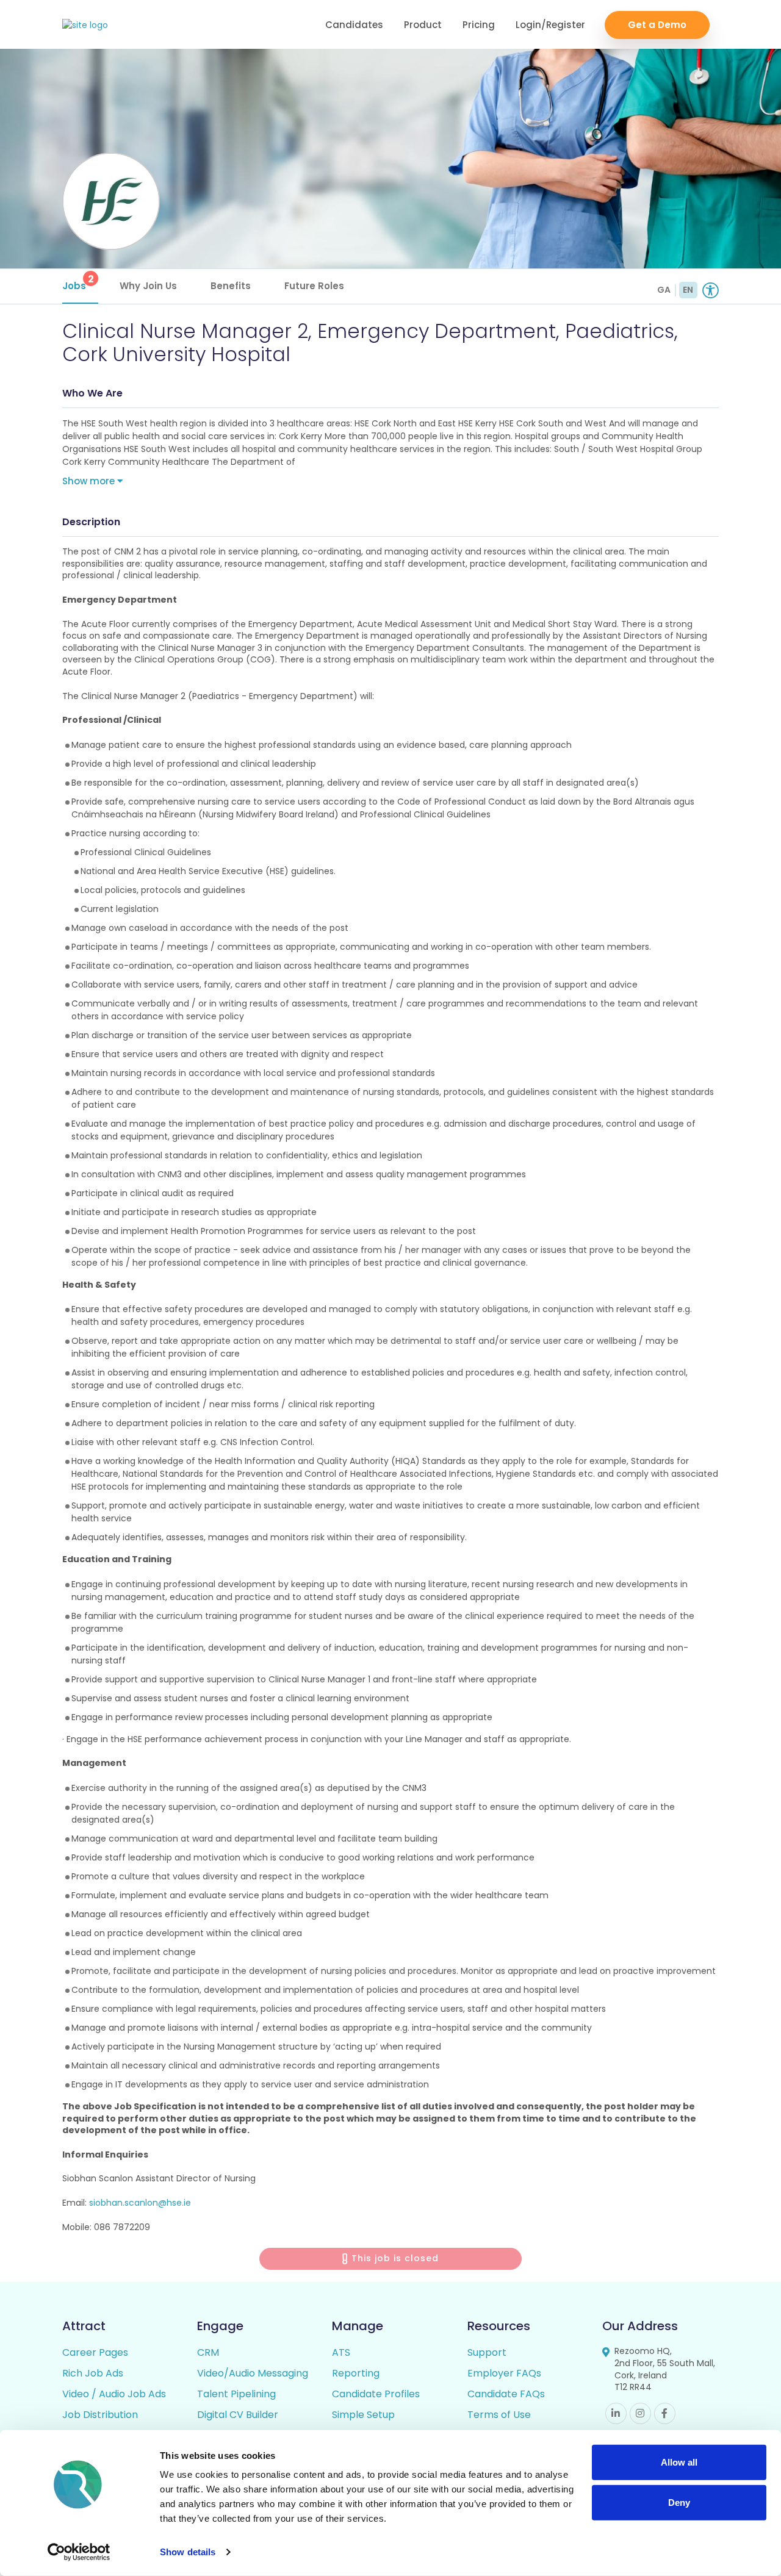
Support (487, 2352)
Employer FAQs (504, 2373)
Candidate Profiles (376, 2394)
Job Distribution (100, 2415)
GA (664, 290)
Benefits (231, 286)
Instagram (640, 2413)
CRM (208, 2352)
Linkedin (616, 2413)
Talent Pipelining (236, 2394)
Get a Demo (657, 25)
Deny (679, 2502)
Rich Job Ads (93, 2373)
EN (688, 290)
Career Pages (95, 2352)
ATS (341, 2352)
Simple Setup (363, 2415)
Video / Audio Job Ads (114, 2394)
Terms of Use (499, 2415)
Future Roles (314, 286)
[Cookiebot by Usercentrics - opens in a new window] (79, 2552)
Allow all (679, 2462)
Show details (188, 2552)
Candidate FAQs (506, 2394)
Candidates (354, 25)
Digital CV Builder (238, 2415)
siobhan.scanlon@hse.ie (140, 2203)
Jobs (78, 282)
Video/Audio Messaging (253, 2373)
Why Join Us (148, 286)
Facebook (665, 2413)
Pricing (479, 25)
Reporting (356, 2373)
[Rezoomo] (85, 25)
